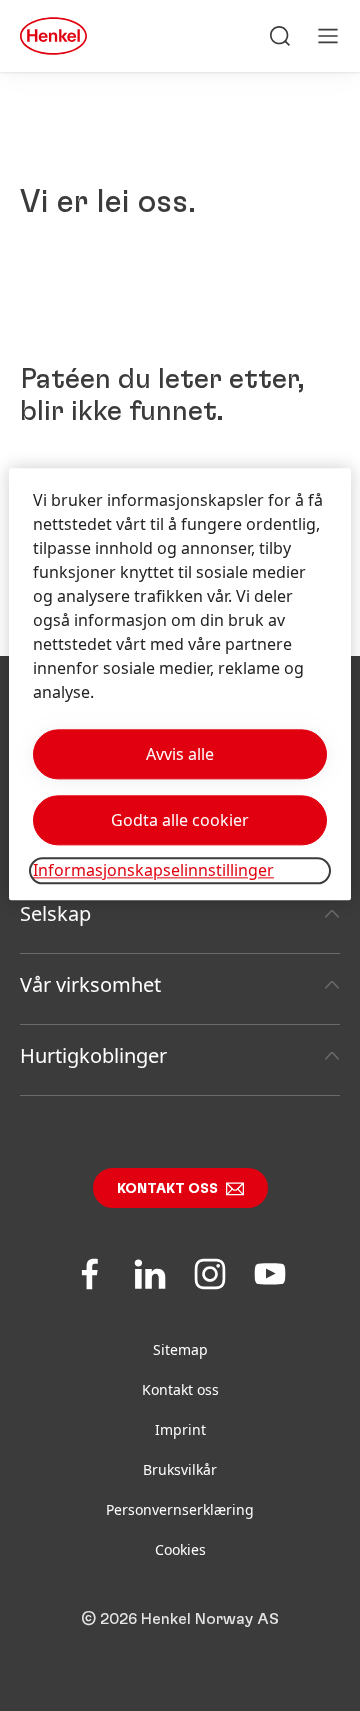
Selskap (55, 913)
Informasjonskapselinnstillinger (153, 871)
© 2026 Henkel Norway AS (180, 1619)
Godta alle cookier (180, 821)
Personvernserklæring (180, 1509)
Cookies (180, 1549)
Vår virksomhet (90, 984)
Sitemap (180, 1349)
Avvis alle (180, 755)
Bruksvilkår (180, 1469)
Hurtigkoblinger (93, 1055)
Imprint (180, 1429)
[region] (180, 684)
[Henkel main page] (53, 36)
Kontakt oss (167, 1189)
